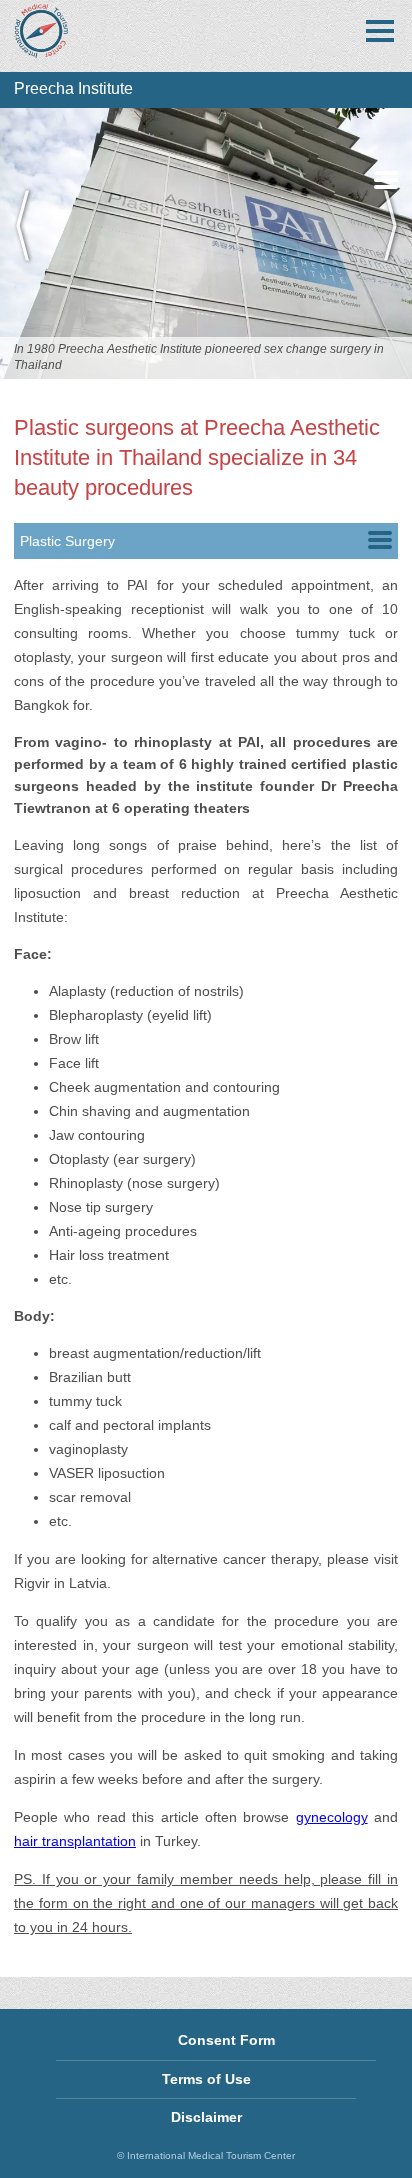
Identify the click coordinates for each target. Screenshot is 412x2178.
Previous (30, 243)
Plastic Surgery (67, 541)
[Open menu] (380, 31)
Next (382, 243)
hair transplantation (75, 1841)
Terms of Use (206, 2079)
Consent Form (226, 2040)
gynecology (332, 1817)
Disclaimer (206, 2117)
